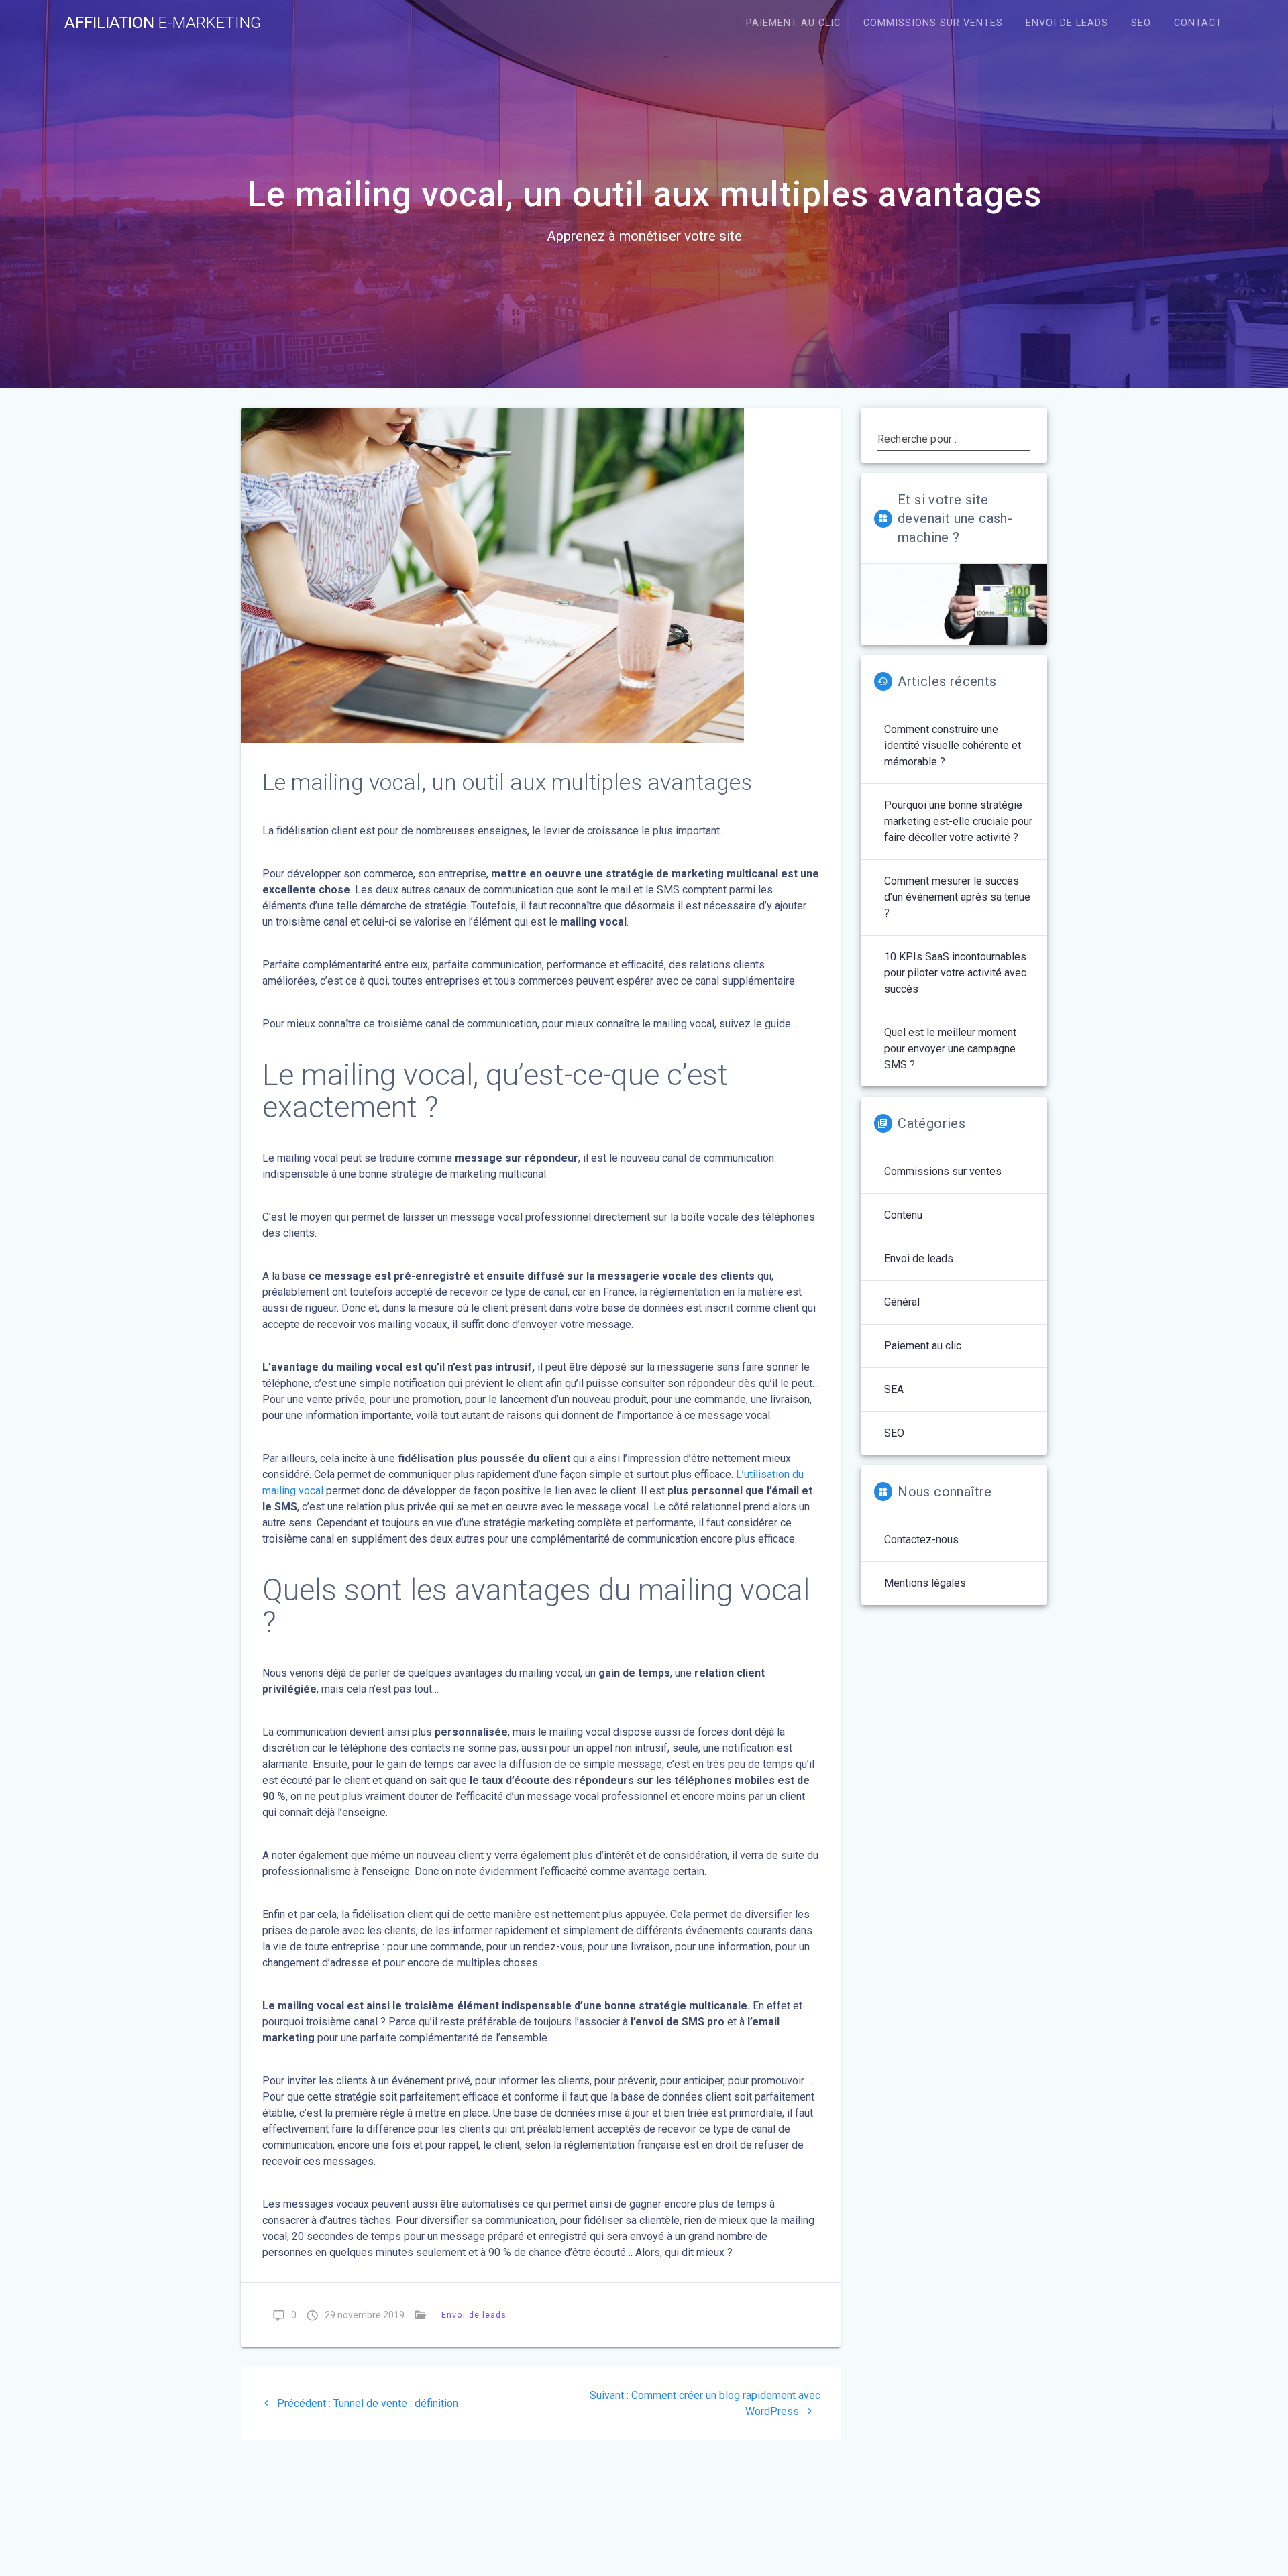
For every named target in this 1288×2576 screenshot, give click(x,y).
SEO (1141, 23)
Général (902, 1302)
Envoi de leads (1067, 23)
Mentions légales (925, 1583)
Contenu (903, 1215)
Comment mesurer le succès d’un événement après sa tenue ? (957, 897)
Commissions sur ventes (933, 23)
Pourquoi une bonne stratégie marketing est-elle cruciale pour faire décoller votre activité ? (958, 821)
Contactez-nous (921, 1539)
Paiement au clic (793, 23)
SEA (894, 1389)
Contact (1198, 23)
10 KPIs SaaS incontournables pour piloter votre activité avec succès (955, 973)
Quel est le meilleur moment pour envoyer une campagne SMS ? (950, 1049)
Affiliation (163, 23)
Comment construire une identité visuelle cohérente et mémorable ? (953, 745)
